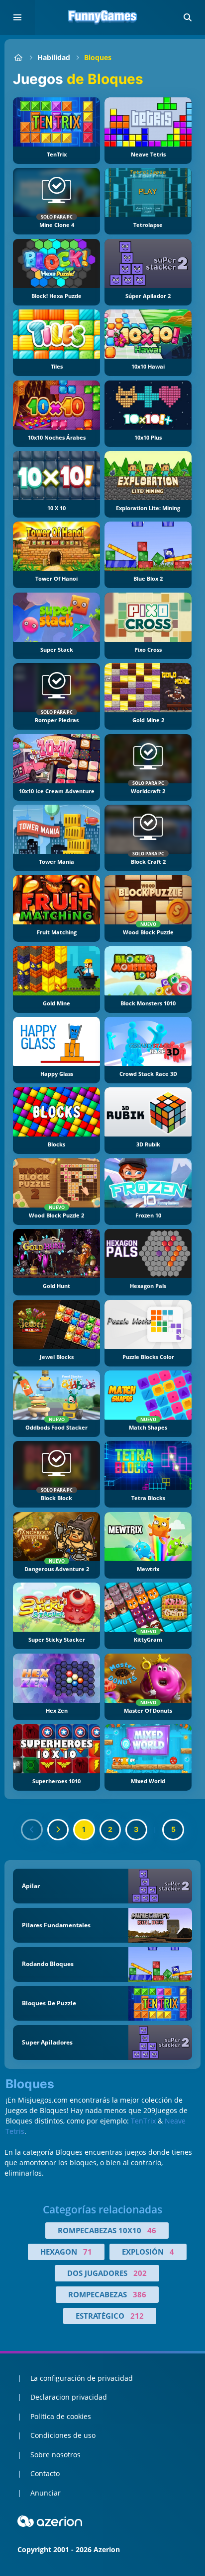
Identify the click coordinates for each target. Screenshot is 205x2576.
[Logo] (102, 17)
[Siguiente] (58, 1830)
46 (152, 2230)
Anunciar (46, 2493)
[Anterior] (32, 1830)
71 (88, 2252)
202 (140, 2273)
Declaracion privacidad (69, 2397)
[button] (188, 17)
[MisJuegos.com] (18, 57)
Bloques (98, 57)
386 (140, 2294)
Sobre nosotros (55, 2455)
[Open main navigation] (17, 17)
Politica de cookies (61, 2416)
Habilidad (54, 57)
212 (137, 2316)
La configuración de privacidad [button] (82, 2378)
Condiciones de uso (63, 2435)
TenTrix (143, 2121)
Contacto (45, 2473)
